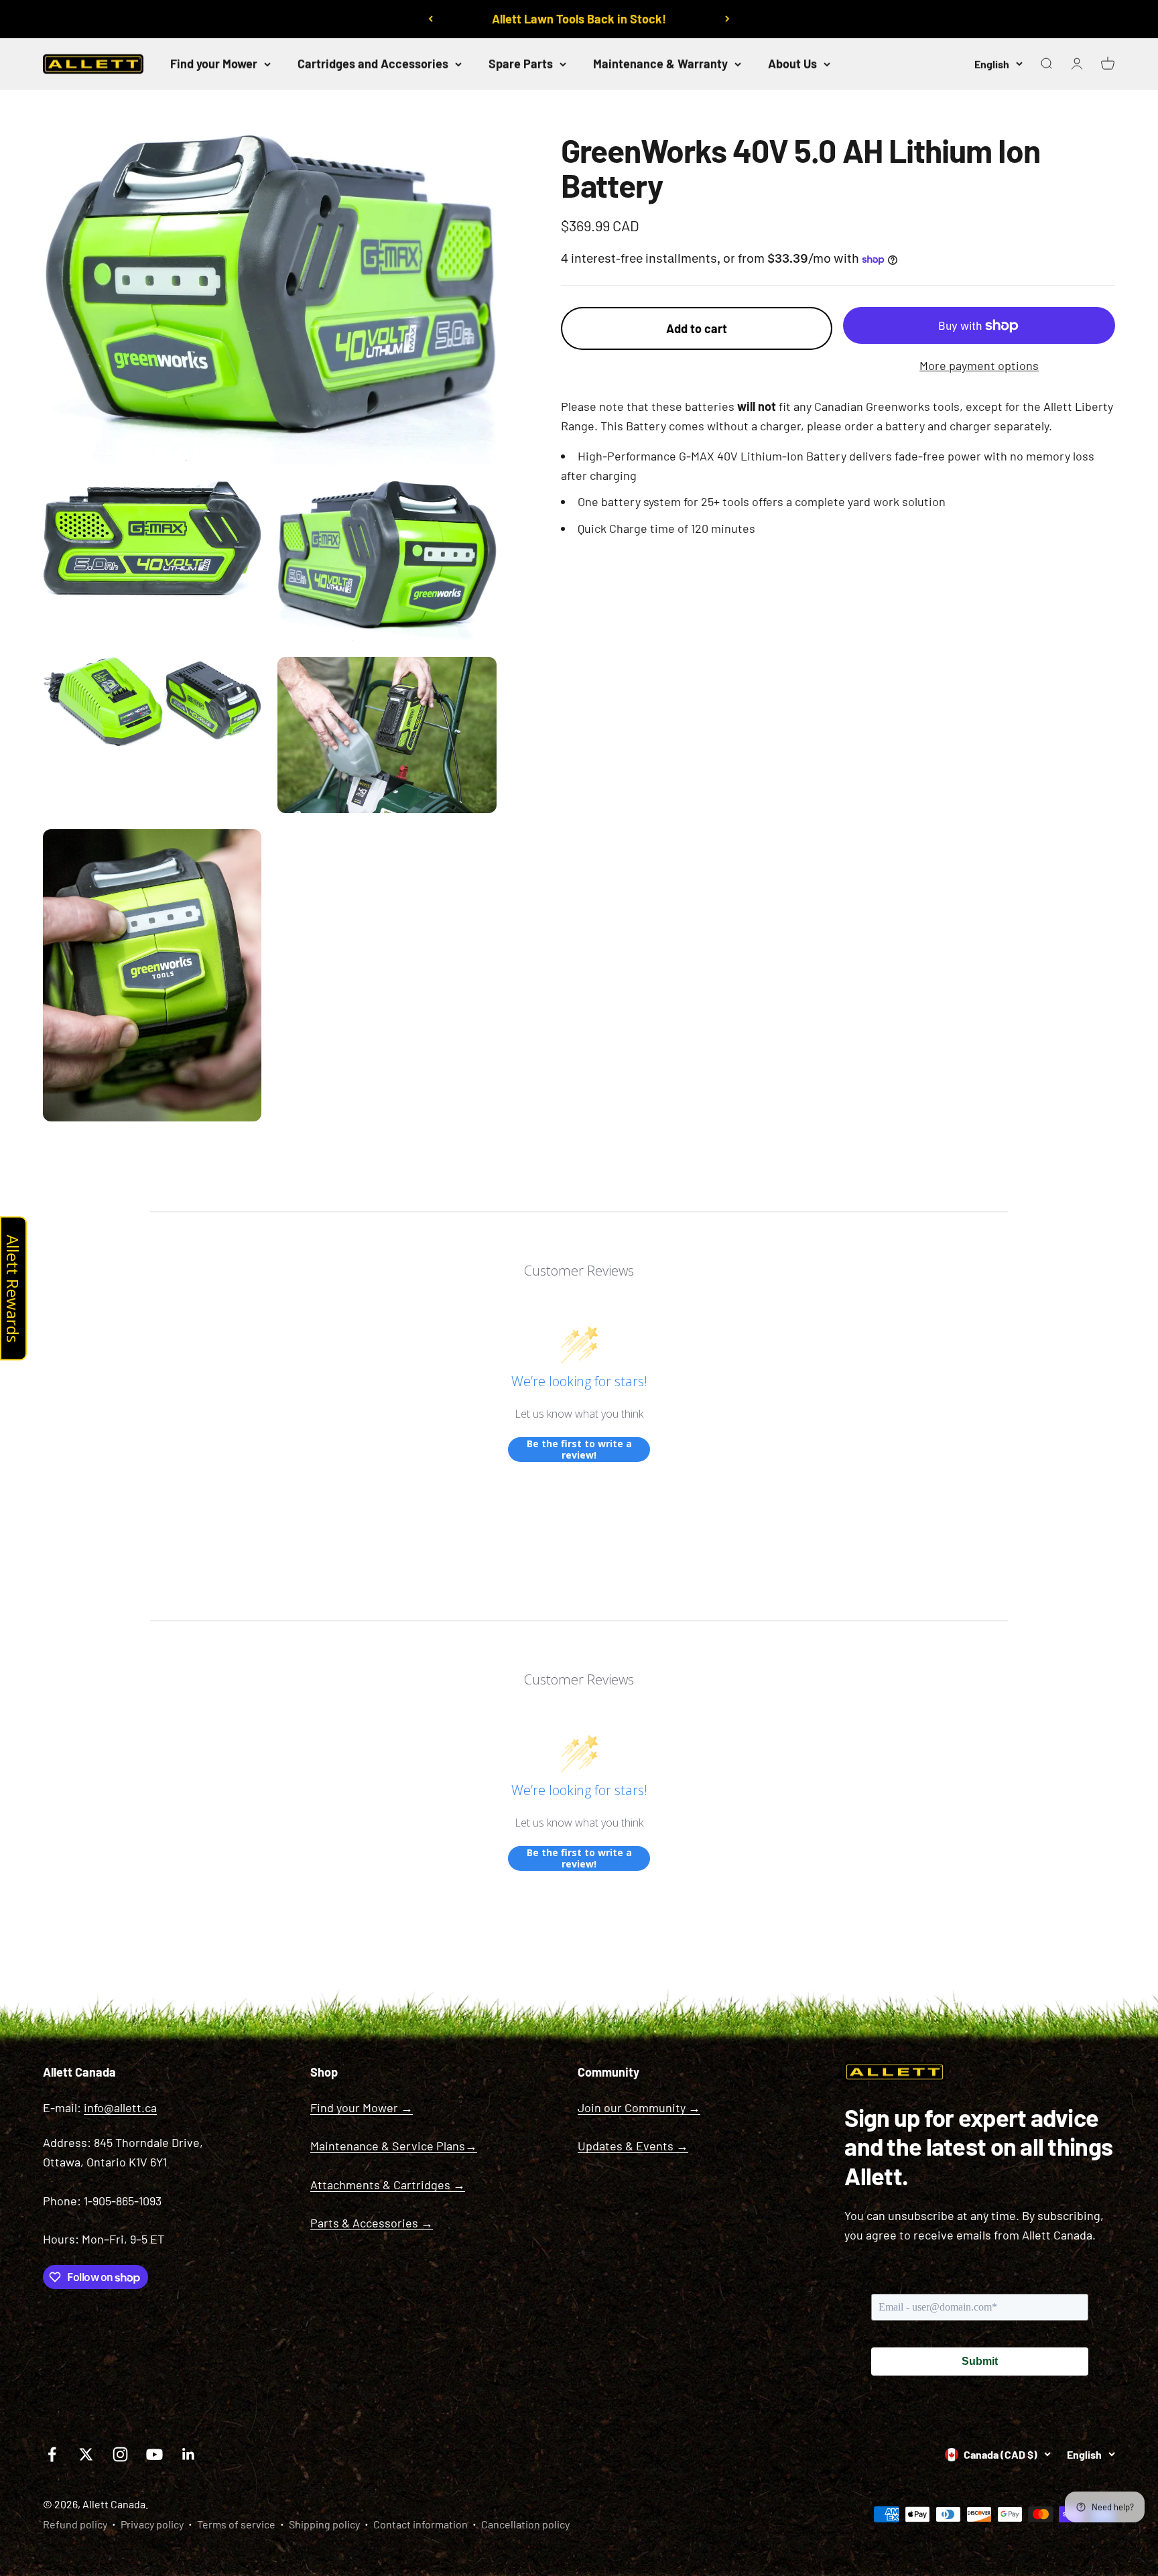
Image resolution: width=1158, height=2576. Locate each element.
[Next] (727, 19)
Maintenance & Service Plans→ (394, 2146)
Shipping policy (324, 2524)
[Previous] (431, 19)
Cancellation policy (525, 2524)
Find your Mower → (362, 2107)
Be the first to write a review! (579, 1450)
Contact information (421, 2524)
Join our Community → (639, 2107)
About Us (792, 64)
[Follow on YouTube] (154, 2454)
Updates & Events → (633, 2146)
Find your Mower (214, 64)
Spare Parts (521, 64)
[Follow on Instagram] (120, 2454)
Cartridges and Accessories (373, 64)
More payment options (979, 365)
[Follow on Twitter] (86, 2454)
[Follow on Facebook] (52, 2454)
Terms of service (236, 2524)
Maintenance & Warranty (660, 64)
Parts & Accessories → (372, 2223)
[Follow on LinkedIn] (189, 2454)
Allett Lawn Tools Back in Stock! (579, 19)
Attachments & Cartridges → (388, 2185)
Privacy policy (152, 2524)
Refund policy (75, 2524)
